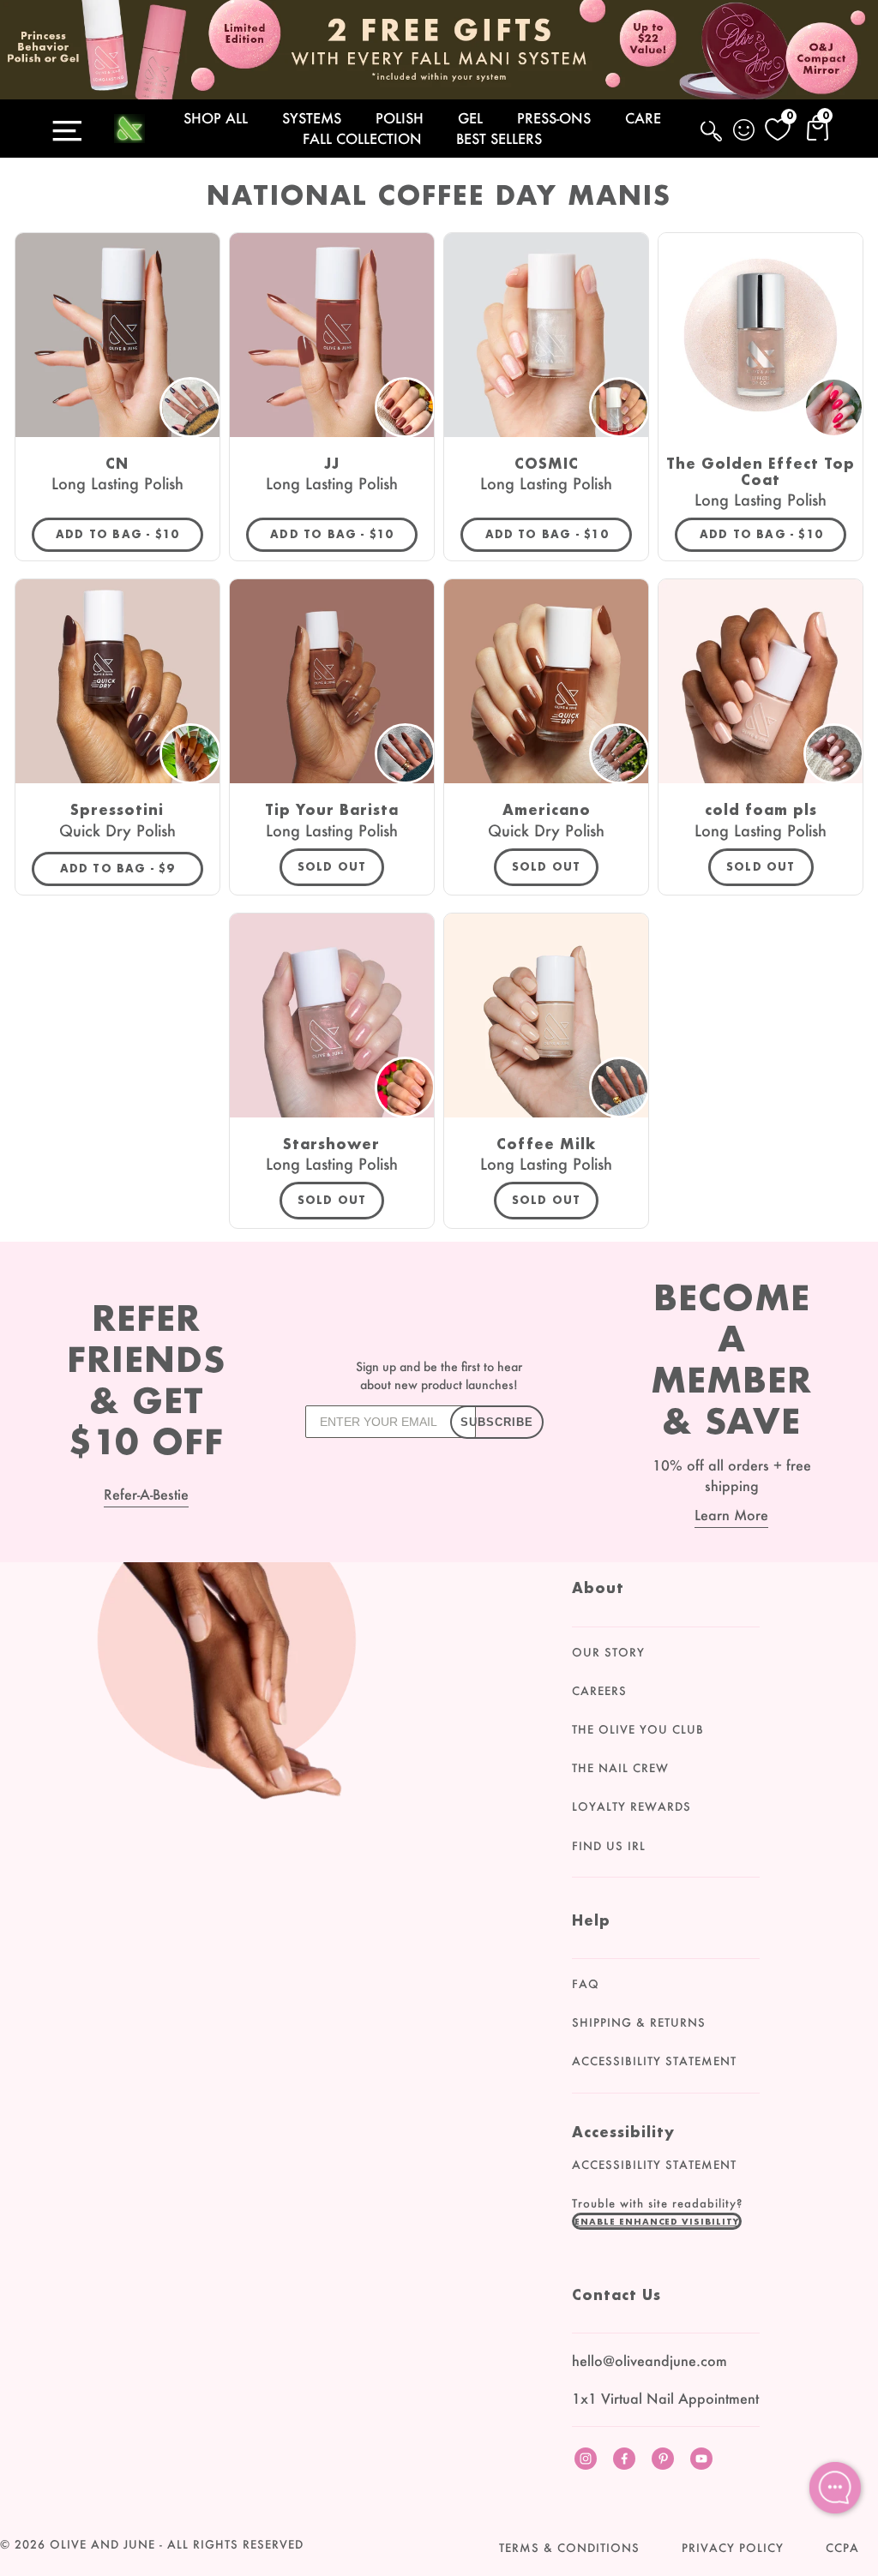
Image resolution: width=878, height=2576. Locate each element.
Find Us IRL (609, 1846)
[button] (657, 2221)
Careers (599, 1691)
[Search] (713, 141)
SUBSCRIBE (497, 1422)
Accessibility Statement (654, 2061)
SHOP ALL (216, 118)
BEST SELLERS (499, 138)
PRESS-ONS (554, 118)
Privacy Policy (733, 2548)
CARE (643, 118)
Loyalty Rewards (631, 1806)
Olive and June (102, 2544)
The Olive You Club (638, 1729)
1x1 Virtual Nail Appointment (665, 2398)
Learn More (731, 1515)
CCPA (842, 2548)
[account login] (745, 132)
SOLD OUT (332, 867)
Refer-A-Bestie (146, 1494)
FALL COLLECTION (362, 138)
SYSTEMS (312, 118)
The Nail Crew (620, 1768)
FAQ (586, 1984)
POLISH (400, 118)
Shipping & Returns (639, 2022)
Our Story (608, 1652)
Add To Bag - (129, 534)
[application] (835, 2488)
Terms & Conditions (569, 2548)
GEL (470, 118)
